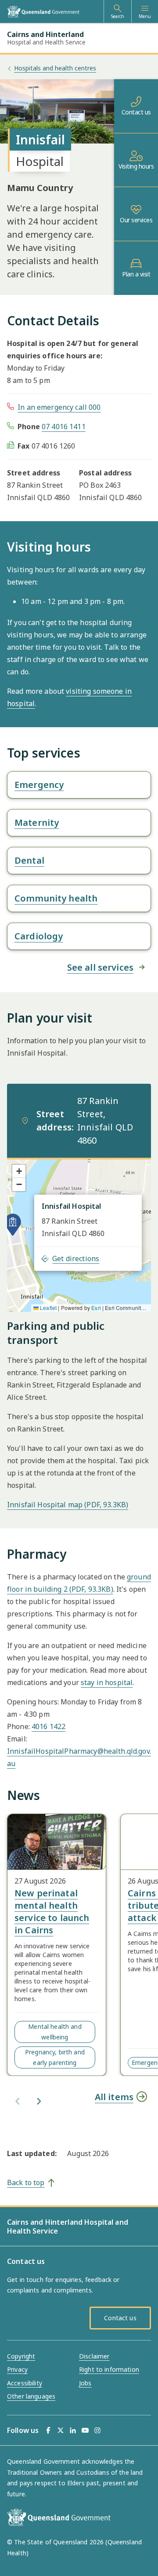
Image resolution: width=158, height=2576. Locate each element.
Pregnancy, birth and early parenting (55, 2057)
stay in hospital (107, 1682)
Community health (56, 898)
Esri (96, 1308)
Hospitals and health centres (55, 68)
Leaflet (48, 1308)
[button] (13, 1225)
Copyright (21, 2356)
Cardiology (39, 936)
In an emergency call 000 (59, 407)
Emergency (39, 785)
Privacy (17, 2369)
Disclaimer (94, 2356)
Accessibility (25, 2383)
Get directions (76, 1259)
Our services (136, 220)
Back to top (26, 2182)
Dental (29, 860)
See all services (100, 967)
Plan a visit (136, 274)
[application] (79, 1235)
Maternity (37, 822)
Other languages (31, 2396)
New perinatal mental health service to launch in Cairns (52, 1912)
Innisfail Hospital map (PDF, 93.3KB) (68, 1505)
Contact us (136, 112)
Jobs (85, 2383)
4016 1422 (48, 1726)
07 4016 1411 (64, 427)
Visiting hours (136, 166)
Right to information (109, 2369)
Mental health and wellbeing (55, 2032)
